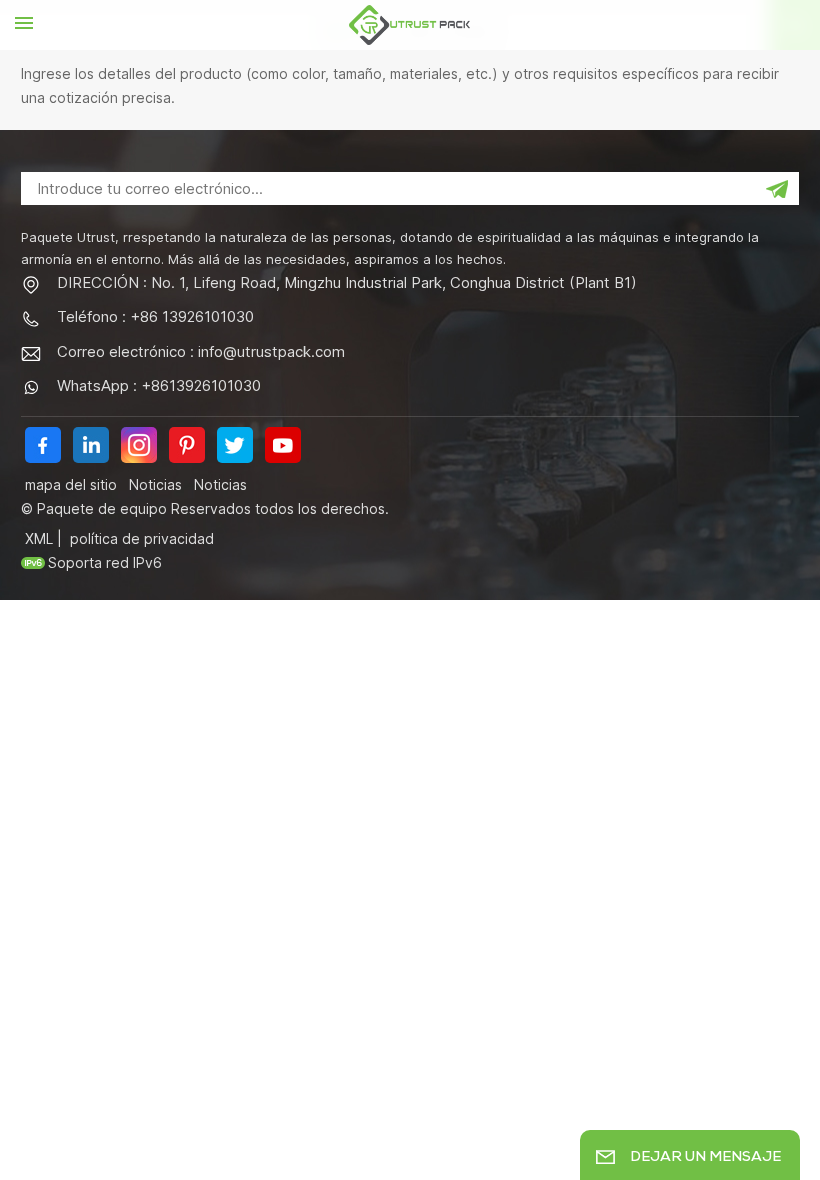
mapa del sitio (71, 484)
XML (39, 538)
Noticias (155, 484)
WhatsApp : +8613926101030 (159, 385)
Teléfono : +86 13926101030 (155, 316)
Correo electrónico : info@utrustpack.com (201, 351)
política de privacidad (142, 538)
